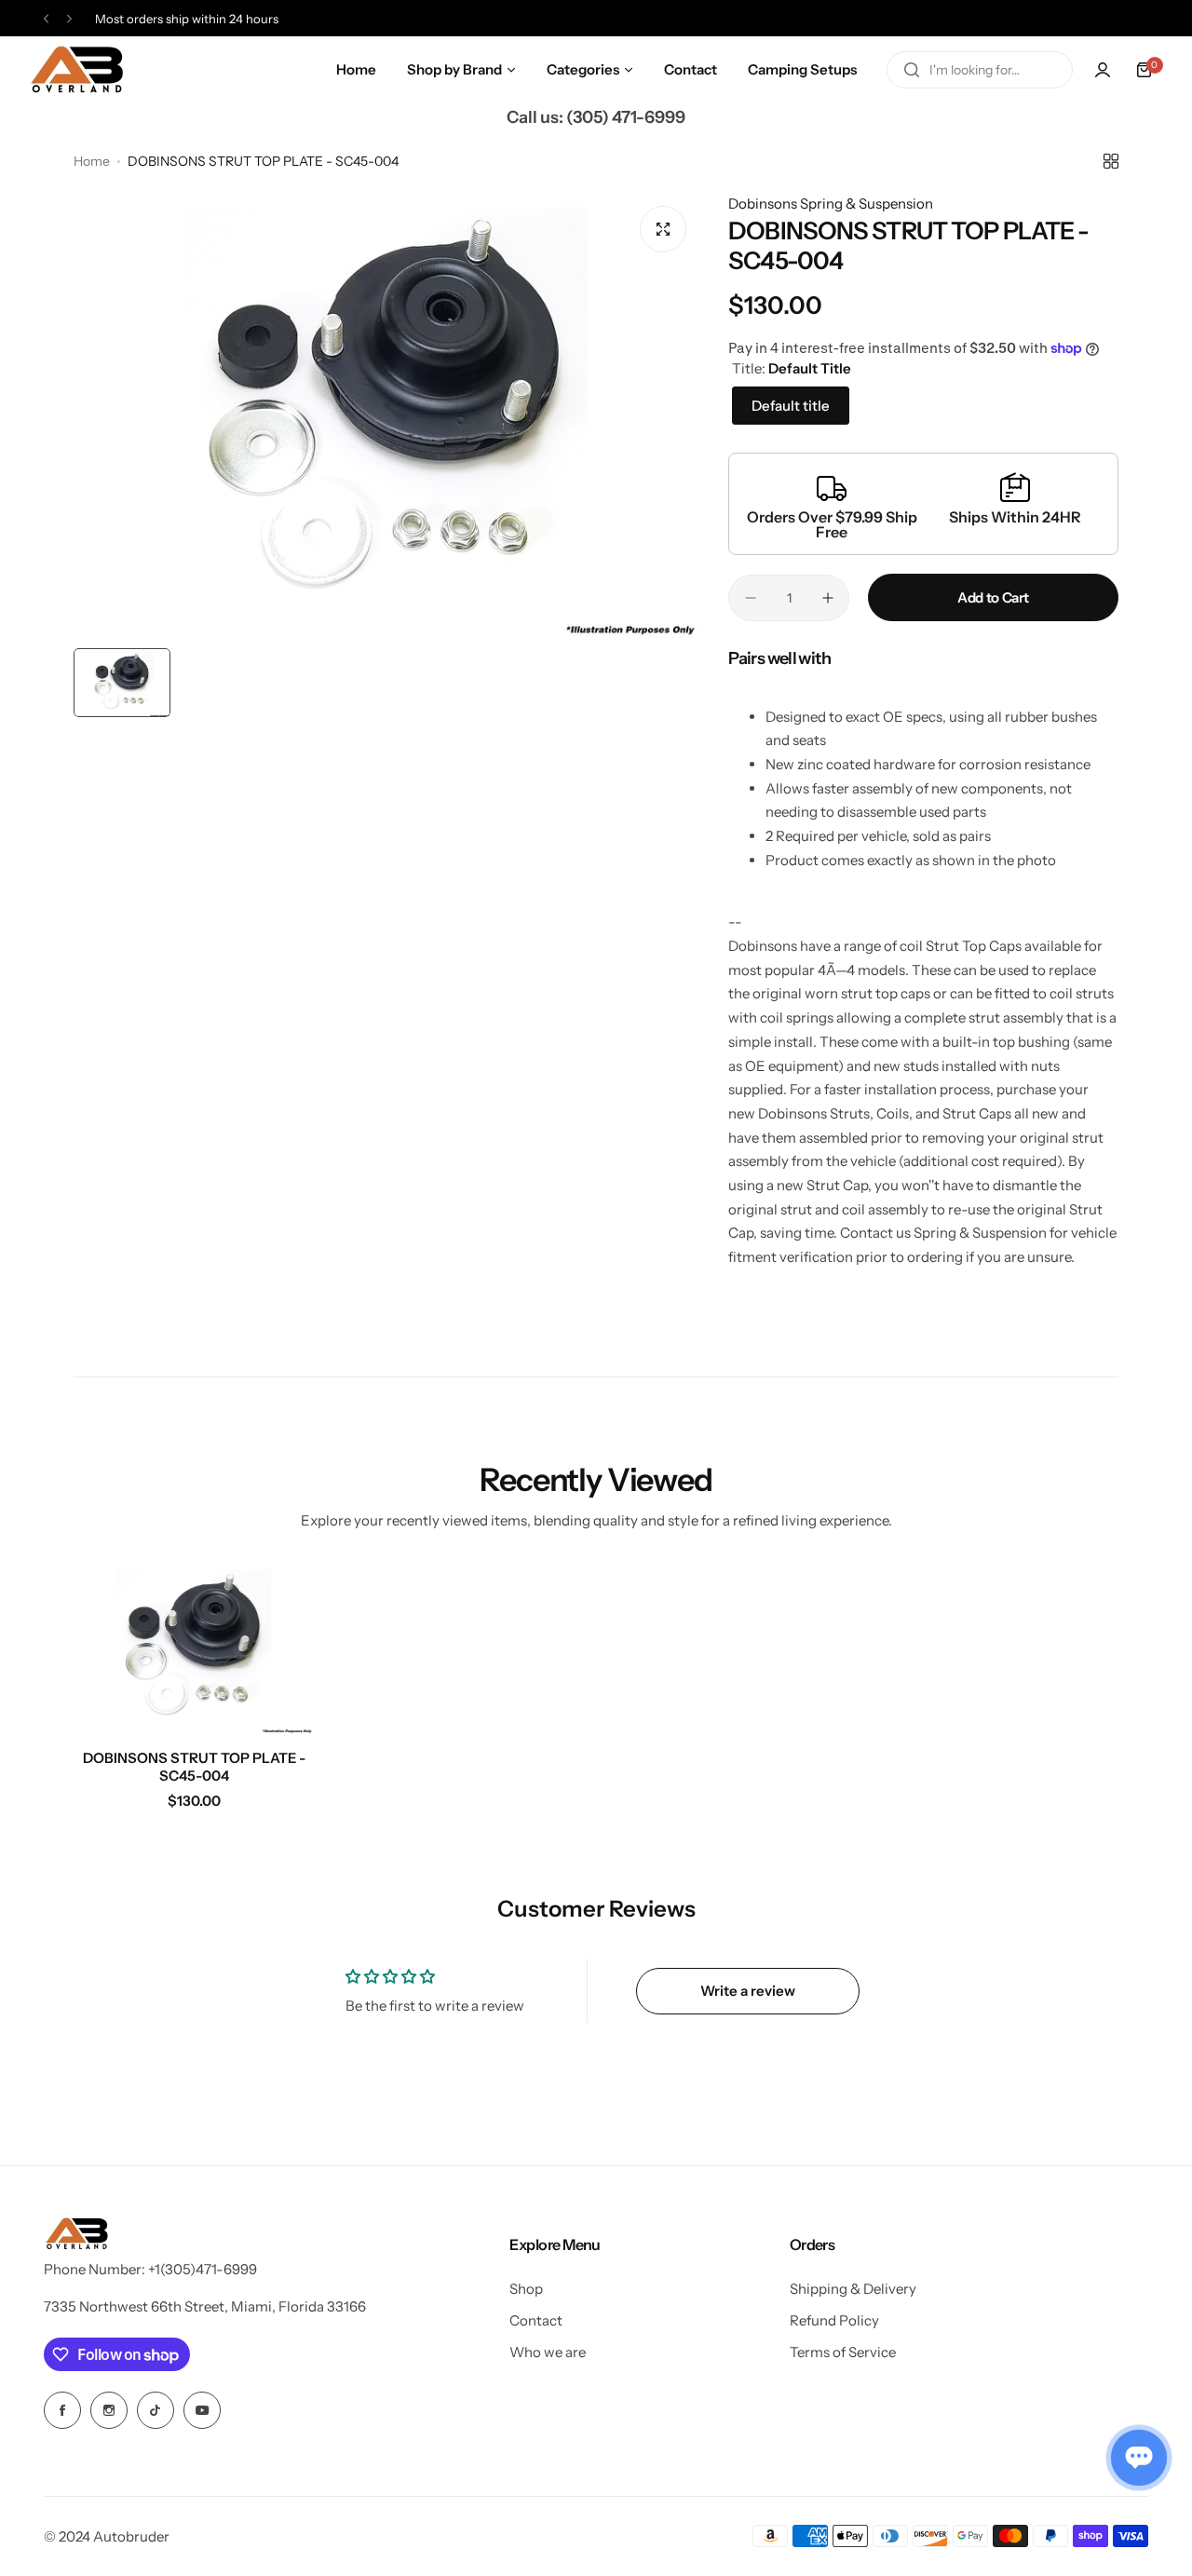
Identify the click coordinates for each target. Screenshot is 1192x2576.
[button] (46, 19)
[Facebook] (62, 2410)
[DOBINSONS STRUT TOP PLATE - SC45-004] (194, 1649)
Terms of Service (843, 2352)
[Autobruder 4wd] (76, 70)
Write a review (748, 1991)
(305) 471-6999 (626, 117)
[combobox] (980, 70)
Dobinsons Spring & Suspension (831, 203)
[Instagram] (109, 2410)
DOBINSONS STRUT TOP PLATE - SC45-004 (194, 1767)
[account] (1103, 70)
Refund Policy (834, 2320)
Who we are (548, 2352)
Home (92, 161)
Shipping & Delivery (853, 2289)
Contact (536, 2320)
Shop (526, 2289)
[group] (387, 416)
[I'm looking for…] (912, 70)
